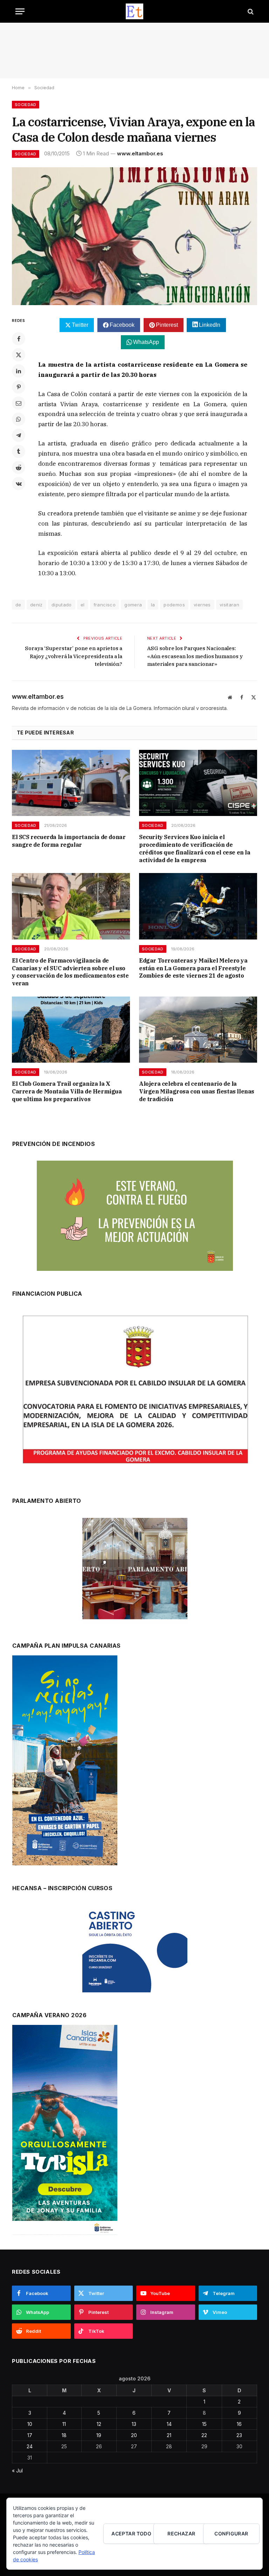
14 (169, 2424)
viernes (202, 605)
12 (99, 2424)
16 (239, 2424)
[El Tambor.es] (135, 11)
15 (204, 2424)
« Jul (17, 2471)
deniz (36, 605)
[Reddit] (19, 467)
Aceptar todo (131, 2533)
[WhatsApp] (19, 419)
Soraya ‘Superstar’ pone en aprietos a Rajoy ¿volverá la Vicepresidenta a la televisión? (74, 656)
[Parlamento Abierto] (135, 1570)
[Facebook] (19, 339)
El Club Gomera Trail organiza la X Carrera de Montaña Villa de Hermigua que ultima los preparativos (67, 1091)
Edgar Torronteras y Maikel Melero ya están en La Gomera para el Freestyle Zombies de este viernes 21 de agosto (193, 968)
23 (239, 2435)
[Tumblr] (19, 451)
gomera (133, 605)
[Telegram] (19, 435)
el (83, 605)
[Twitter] (19, 355)
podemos (174, 605)
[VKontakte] (19, 484)
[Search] (250, 11)
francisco (105, 605)
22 (204, 2435)
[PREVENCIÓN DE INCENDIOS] (135, 1216)
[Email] (19, 403)
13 (134, 2424)
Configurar (231, 2533)
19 (99, 2435)
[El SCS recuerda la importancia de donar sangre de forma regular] (71, 783)
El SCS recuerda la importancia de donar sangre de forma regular (69, 841)
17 (30, 2435)
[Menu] (20, 11)
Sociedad (26, 105)
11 (64, 2424)
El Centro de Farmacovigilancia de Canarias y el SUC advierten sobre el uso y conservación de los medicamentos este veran (70, 972)
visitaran (230, 605)
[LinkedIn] (19, 371)
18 (64, 2435)
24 (30, 2446)
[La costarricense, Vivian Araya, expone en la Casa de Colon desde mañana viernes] (134, 236)
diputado (62, 605)
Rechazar (181, 2533)
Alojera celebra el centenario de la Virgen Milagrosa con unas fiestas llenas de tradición (197, 1091)
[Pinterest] (19, 387)
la (153, 605)
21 (169, 2435)
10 (30, 2424)
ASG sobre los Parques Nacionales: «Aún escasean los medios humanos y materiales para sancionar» (195, 656)
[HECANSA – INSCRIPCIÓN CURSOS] (135, 1949)
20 (134, 2435)
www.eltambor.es (140, 153)
